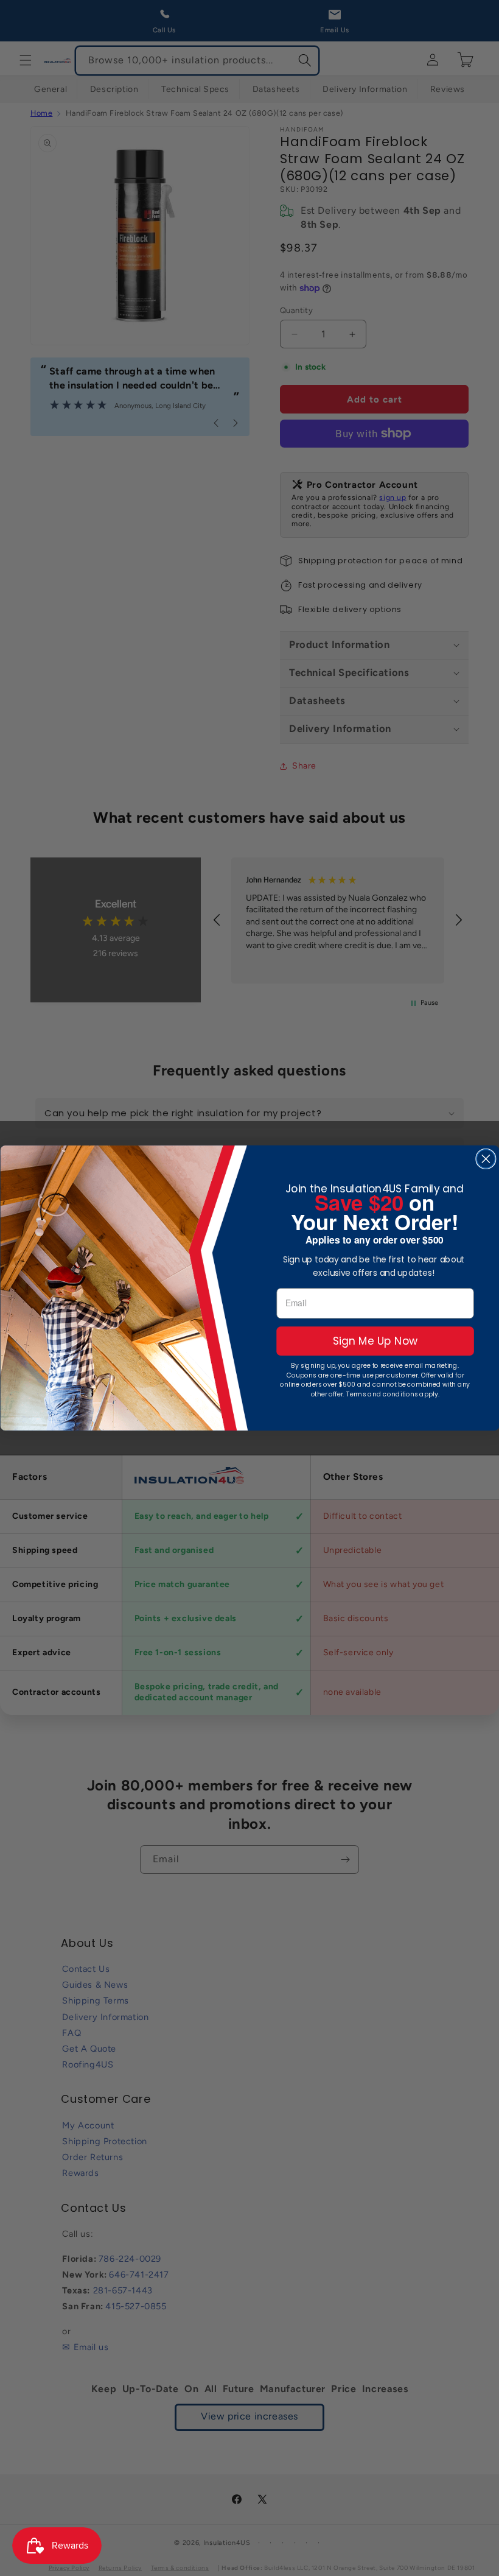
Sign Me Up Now (375, 1341)
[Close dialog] (486, 1158)
